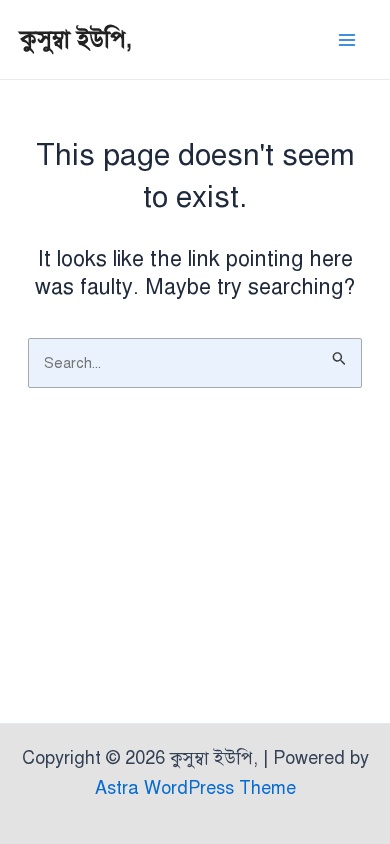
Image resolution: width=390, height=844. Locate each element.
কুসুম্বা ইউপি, (76, 39)
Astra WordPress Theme (195, 788)
